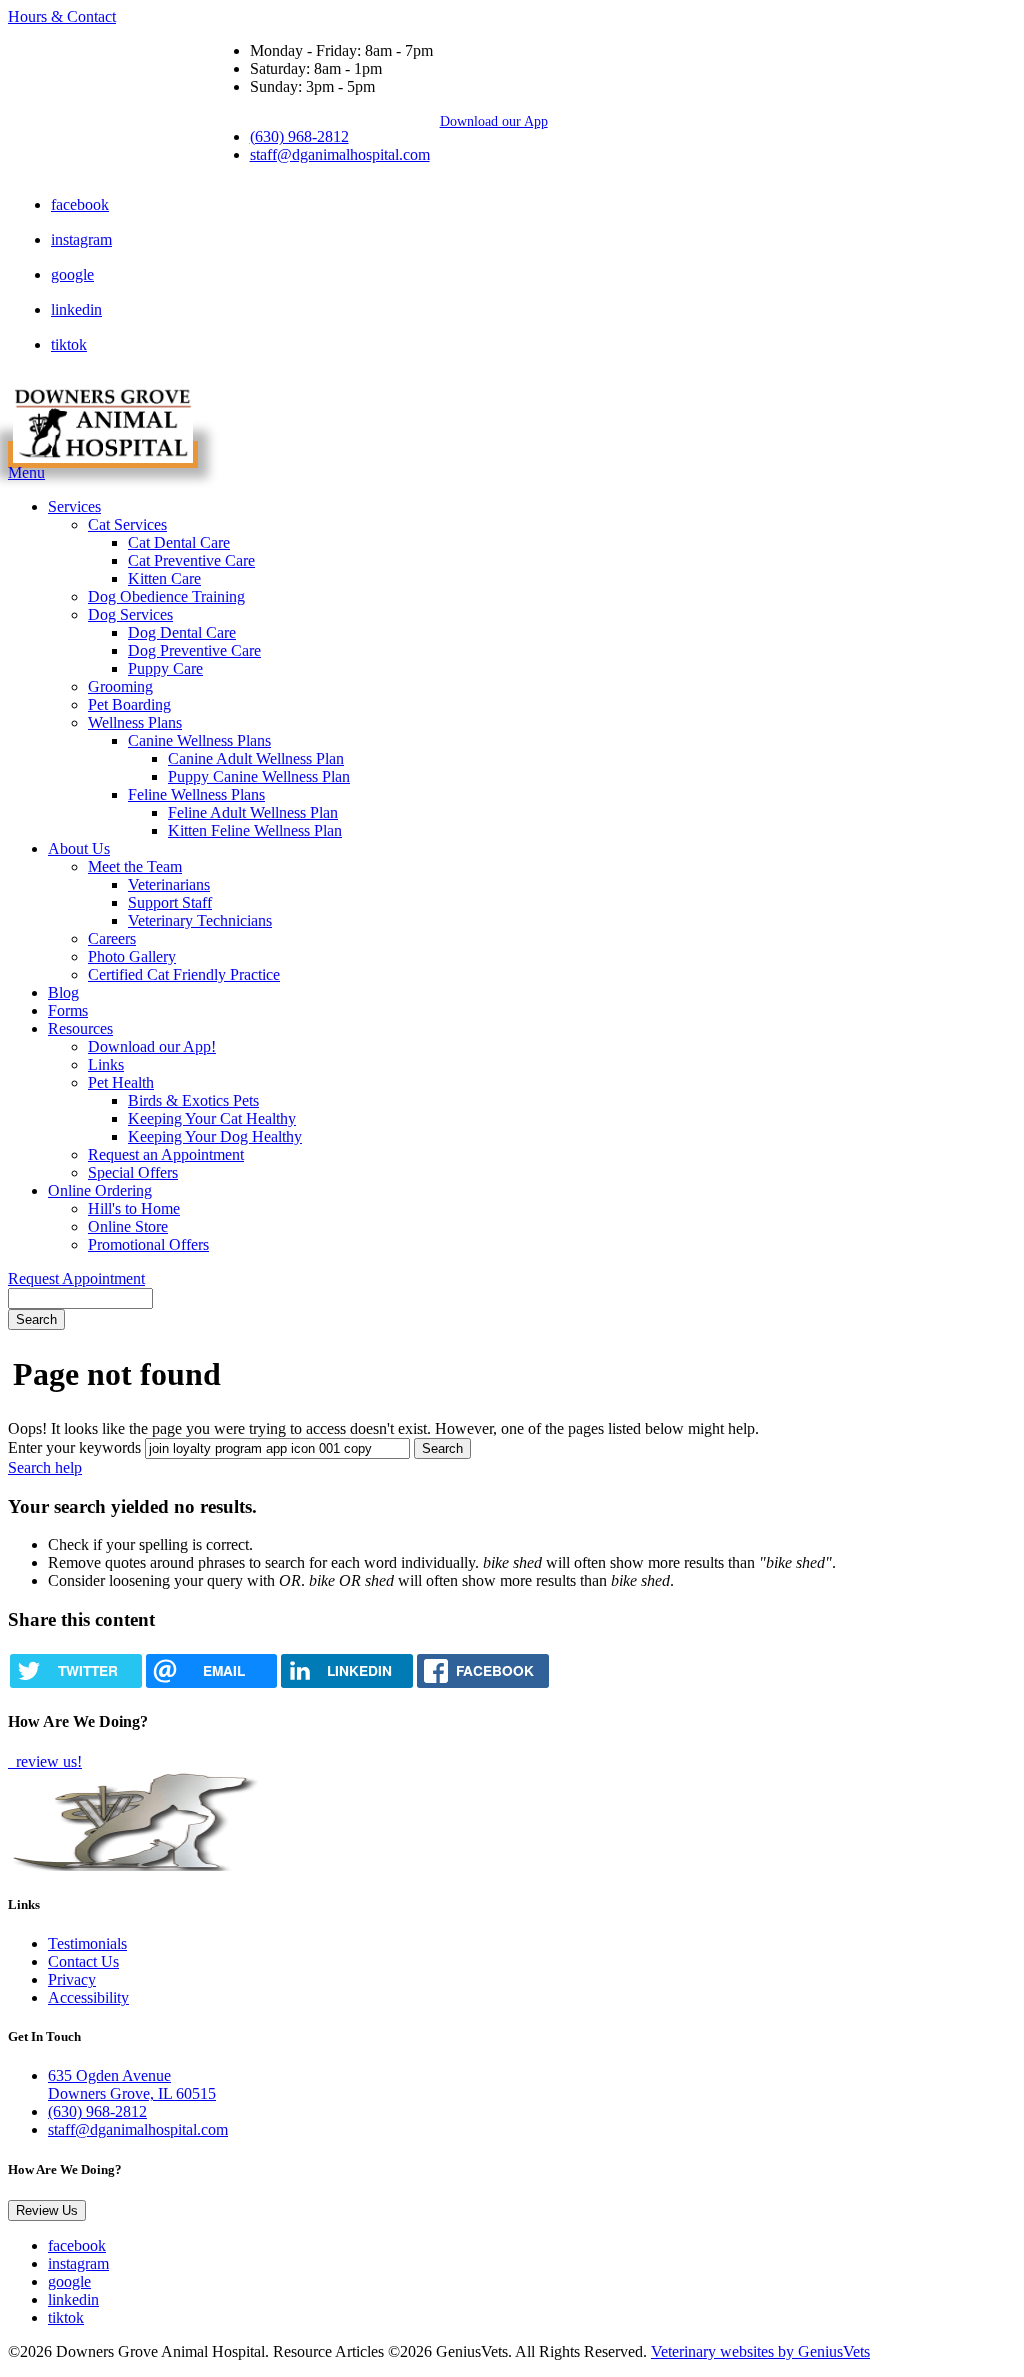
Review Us (47, 2210)
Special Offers (133, 1172)
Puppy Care (165, 668)
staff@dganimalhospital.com (340, 154)
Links (106, 1064)
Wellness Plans (135, 722)
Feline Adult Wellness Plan (253, 812)
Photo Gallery (132, 956)
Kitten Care (164, 578)
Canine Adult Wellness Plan (256, 758)
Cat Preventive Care (191, 560)
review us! (47, 1761)
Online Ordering (100, 1190)
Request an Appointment (166, 1154)
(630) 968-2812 (299, 136)
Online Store (128, 1226)
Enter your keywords (74, 1447)
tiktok (69, 344)
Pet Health (121, 1082)
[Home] (103, 454)
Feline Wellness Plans (196, 794)
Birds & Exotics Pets (193, 1100)
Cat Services (127, 524)
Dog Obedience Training (166, 596)
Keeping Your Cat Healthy (212, 1118)
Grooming (120, 686)
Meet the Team (135, 866)
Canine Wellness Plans (199, 740)
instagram (81, 239)
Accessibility (88, 1997)
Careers (112, 938)
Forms (68, 1010)
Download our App (494, 121)
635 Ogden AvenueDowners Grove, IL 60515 (132, 2084)
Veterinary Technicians (200, 920)
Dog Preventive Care (194, 650)
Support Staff (170, 902)
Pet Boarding (129, 704)
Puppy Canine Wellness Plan (259, 776)
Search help (45, 1467)
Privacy (72, 1979)
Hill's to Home (134, 1208)
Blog (63, 992)
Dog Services (130, 614)
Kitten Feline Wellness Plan (255, 830)
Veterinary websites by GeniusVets (760, 2351)
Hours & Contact (62, 16)
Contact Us (83, 1961)
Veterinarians (169, 884)
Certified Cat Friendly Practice (184, 974)
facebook (80, 204)
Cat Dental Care (179, 542)
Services (74, 506)
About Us (79, 848)
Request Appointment (76, 1278)
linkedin (76, 309)
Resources (80, 1028)
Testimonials (87, 1943)
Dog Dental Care (182, 632)
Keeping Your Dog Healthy (215, 1136)
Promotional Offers (148, 1244)
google (72, 274)
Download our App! (152, 1046)
